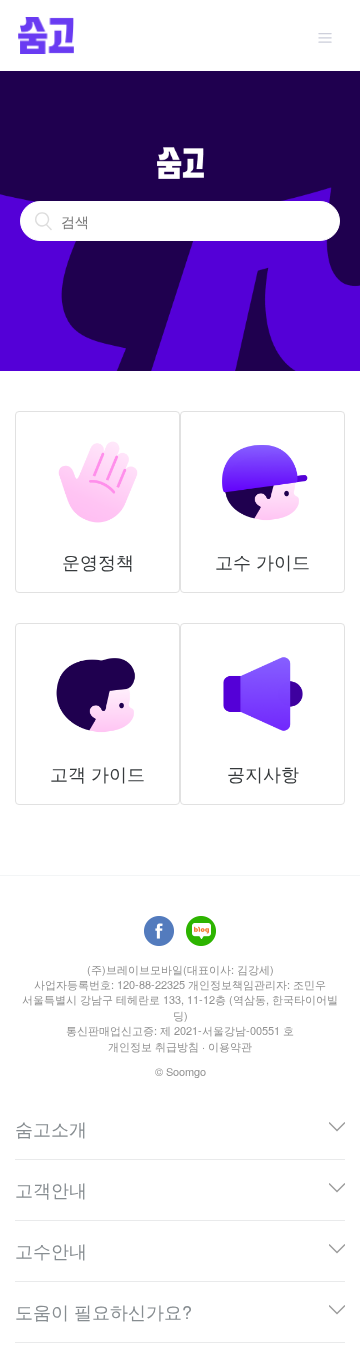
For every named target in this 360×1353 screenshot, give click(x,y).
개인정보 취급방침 (153, 1046)
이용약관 (230, 1046)
